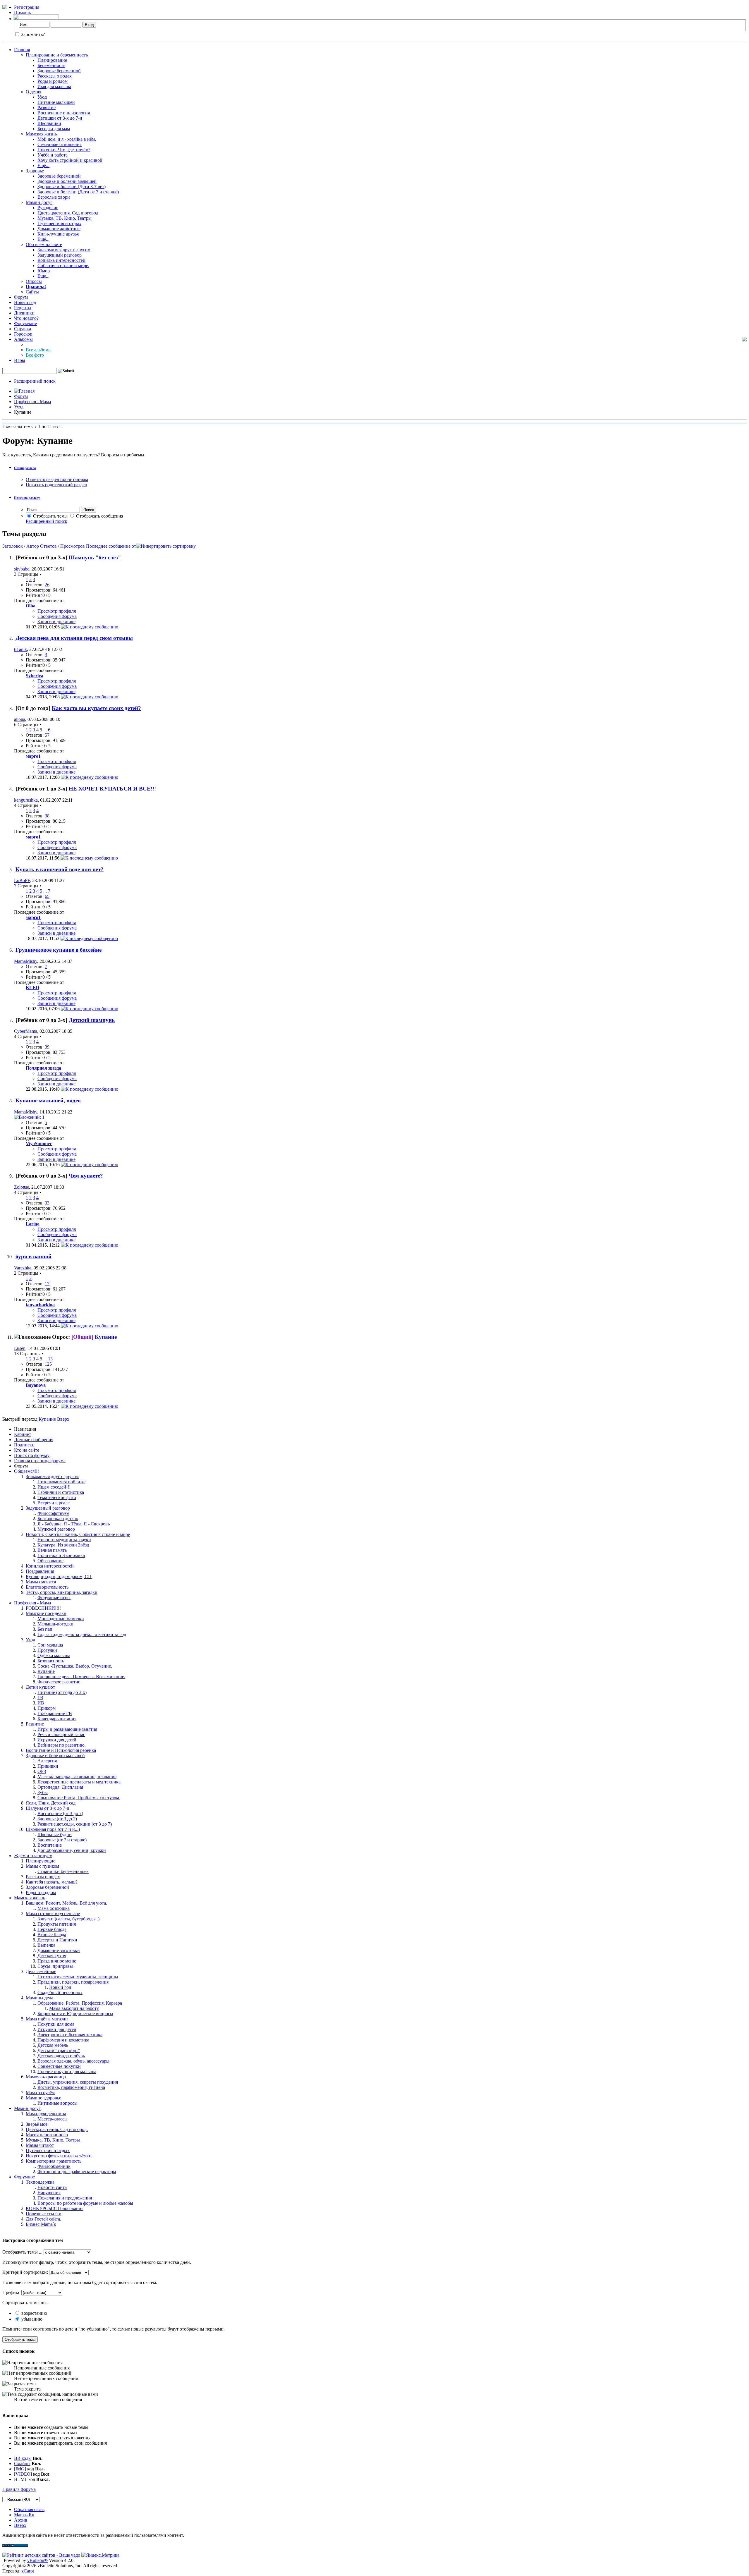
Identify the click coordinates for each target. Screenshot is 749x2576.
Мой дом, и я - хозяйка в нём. (67, 139)
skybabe (22, 569)
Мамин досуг (39, 202)
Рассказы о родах (55, 76)
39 (47, 1047)
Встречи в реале (54, 1503)
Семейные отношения (60, 144)
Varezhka (23, 1268)
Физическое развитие (59, 1682)
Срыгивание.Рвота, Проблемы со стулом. (79, 1798)
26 (47, 585)
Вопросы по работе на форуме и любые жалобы (85, 2203)
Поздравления (40, 1571)
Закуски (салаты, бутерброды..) (68, 1919)
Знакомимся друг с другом (64, 250)
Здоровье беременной (59, 71)
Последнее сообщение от (111, 546)
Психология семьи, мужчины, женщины (78, 1977)
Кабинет (23, 1434)
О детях (34, 92)
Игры (20, 360)
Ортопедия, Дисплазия (60, 1787)
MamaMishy (26, 961)
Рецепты (23, 308)
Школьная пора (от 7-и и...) (53, 1829)
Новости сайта (52, 2187)
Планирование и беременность (57, 55)
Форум (21, 297)
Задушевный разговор (60, 255)
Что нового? (26, 318)
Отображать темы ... (22, 2252)
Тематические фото (57, 1497)
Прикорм (47, 1708)
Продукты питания (57, 1924)
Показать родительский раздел (56, 485)
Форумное (24, 2177)
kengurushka (26, 800)
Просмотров (73, 546)
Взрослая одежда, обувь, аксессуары (73, 2061)
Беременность (51, 65)
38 (47, 816)
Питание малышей (56, 102)
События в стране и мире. (63, 265)
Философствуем (53, 1513)
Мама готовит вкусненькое (53, 1913)
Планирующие (41, 1861)
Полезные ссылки (44, 2214)
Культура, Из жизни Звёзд (63, 1545)
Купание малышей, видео (48, 1100)
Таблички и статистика (61, 1492)
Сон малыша (50, 1645)
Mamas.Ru (24, 2515)
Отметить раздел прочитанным (57, 479)
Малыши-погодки (55, 1624)
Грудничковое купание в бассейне (59, 950)
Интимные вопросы (57, 2103)
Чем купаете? (86, 1176)
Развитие (47, 108)
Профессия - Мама (32, 402)
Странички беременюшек (63, 1871)
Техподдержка (40, 2182)
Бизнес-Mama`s (41, 2224)
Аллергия (47, 1761)
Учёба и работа (53, 155)
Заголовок (13, 546)
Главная (22, 50)
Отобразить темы (50, 516)
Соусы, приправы (55, 1966)
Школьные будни (55, 1835)
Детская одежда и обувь (61, 2056)
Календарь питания (57, 1719)
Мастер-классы (53, 2119)
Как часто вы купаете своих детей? (96, 708)
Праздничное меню (57, 1961)
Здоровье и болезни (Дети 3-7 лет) (72, 187)
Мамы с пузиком (42, 1866)
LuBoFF (22, 880)
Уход (42, 97)
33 (47, 1203)
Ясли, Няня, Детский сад (51, 1803)
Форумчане (25, 323)
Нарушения (49, 2193)
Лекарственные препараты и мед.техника (79, 1782)
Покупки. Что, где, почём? (64, 150)
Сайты (32, 292)
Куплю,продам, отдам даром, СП (59, 1576)
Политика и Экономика (61, 1555)
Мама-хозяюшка (54, 1908)
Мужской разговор (56, 1529)
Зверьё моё (37, 2124)
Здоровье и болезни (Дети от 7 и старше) (78, 192)
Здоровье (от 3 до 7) (57, 1819)
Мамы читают (40, 2145)
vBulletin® (37, 2560)
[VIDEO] (23, 2474)
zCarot (28, 2571)
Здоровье (35, 171)
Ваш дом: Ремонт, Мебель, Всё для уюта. (66, 1903)
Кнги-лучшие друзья (58, 234)
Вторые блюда (52, 1935)
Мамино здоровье (43, 2098)
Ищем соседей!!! (54, 1487)
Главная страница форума (40, 1461)
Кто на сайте (27, 1450)
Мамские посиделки (46, 1613)
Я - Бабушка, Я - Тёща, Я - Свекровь (74, 1524)
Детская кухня (52, 1956)
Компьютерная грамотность (54, 2161)
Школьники (49, 123)
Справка (23, 329)
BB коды (23, 2458)
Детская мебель (53, 2045)
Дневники (24, 313)
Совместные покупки (59, 2066)
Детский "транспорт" (59, 2050)
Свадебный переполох (60, 1992)
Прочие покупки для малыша (67, 2071)
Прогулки (47, 1650)
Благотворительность (47, 1587)
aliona (20, 719)
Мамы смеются (41, 1582)
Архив (21, 2520)
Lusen (20, 1348)
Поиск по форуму (32, 1455)
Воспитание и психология (64, 113)
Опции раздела (25, 468)
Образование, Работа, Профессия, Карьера (80, 2003)
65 (47, 896)
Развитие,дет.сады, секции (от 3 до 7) (75, 1824)
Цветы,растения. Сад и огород (68, 213)
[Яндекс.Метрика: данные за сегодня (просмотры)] (100, 2555)
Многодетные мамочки (61, 1619)
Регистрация (27, 7)
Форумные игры (54, 1598)
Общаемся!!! (26, 1471)
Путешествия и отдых (59, 223)
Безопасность (51, 1661)
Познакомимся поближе (61, 1482)
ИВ (41, 1703)
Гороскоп (23, 334)
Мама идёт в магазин (47, 2019)
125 (48, 1364)
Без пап (45, 1629)
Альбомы (23, 339)
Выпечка (46, 1945)
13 (50, 1359)
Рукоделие (48, 208)
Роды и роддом (53, 81)
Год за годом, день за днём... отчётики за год (82, 1634)
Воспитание (50, 1845)
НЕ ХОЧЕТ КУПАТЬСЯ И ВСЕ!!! (112, 789)
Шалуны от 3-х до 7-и (48, 1808)
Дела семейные (41, 1971)
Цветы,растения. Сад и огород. (57, 2129)
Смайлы (22, 2464)
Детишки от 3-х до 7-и (60, 118)
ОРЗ (42, 1771)
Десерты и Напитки (57, 1940)
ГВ (40, 1698)
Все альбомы (39, 350)
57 (47, 735)
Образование (50, 1561)
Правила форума (19, 2489)
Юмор (44, 271)
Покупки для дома (56, 2024)
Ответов (48, 546)
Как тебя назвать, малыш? (52, 1882)
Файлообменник (54, 2166)
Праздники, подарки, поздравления (73, 1982)
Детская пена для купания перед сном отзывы (74, 638)
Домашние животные (59, 229)
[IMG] (20, 2469)
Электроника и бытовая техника (70, 2035)
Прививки (48, 1766)
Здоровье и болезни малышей (67, 181)
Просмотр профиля (57, 611)
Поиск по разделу (27, 498)
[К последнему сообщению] (90, 627)
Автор (33, 546)
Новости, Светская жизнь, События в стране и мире (78, 1534)
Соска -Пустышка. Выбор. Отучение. (75, 1666)
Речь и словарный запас (61, 1734)
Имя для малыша (54, 86)
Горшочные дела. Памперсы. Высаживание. (81, 1677)
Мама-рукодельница (46, 2114)
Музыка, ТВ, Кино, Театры (65, 218)
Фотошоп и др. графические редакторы (77, 2172)
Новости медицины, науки (64, 1540)
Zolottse (22, 1187)
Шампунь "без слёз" (95, 557)
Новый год (25, 302)
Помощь (22, 12)
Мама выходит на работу (74, 2008)
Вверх (63, 1419)
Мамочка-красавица (46, 2077)
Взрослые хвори (54, 197)
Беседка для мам (54, 129)
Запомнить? (32, 34)
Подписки (24, 1445)
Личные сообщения (34, 1440)
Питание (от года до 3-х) (62, 1692)
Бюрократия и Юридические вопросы (75, 2014)
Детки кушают (40, 1687)
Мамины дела (39, 1998)
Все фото (35, 355)
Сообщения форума (57, 616)
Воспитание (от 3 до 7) (60, 1813)
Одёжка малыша (54, 1655)
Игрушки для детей (57, 1740)
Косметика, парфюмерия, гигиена (71, 2087)
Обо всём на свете (44, 244)
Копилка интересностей (61, 260)
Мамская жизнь (41, 134)
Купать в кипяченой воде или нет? (60, 869)
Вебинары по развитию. (62, 1745)
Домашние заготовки (59, 1950)
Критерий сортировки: (25, 2272)
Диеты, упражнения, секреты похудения (78, 2082)
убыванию (31, 2319)
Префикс (11, 2292)
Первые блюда (52, 1929)
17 (47, 1284)
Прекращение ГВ (55, 1713)
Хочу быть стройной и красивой (70, 160)
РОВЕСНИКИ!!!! (43, 1608)
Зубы (43, 1792)
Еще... (43, 276)
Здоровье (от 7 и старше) (62, 1840)
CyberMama (26, 1031)
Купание (106, 1337)
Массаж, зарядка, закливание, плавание (77, 1777)
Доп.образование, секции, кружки (72, 1850)
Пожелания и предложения (65, 2198)
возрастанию (34, 2313)
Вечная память (52, 1550)
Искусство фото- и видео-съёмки (59, 2156)
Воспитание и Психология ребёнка (61, 1750)
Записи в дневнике (56, 622)
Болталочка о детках (58, 1519)
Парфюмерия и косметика (63, 2040)
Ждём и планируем (33, 1856)
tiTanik (20, 649)
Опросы (34, 281)
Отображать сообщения (99, 516)
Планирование (52, 60)
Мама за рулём (40, 2093)
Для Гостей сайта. (43, 2219)
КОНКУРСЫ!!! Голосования (55, 2208)
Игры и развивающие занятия (67, 1729)
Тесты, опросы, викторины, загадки (62, 1592)
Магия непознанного (47, 2135)
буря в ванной (34, 1256)
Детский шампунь (92, 1020)
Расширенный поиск (35, 381)
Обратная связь (29, 2509)
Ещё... (43, 165)
